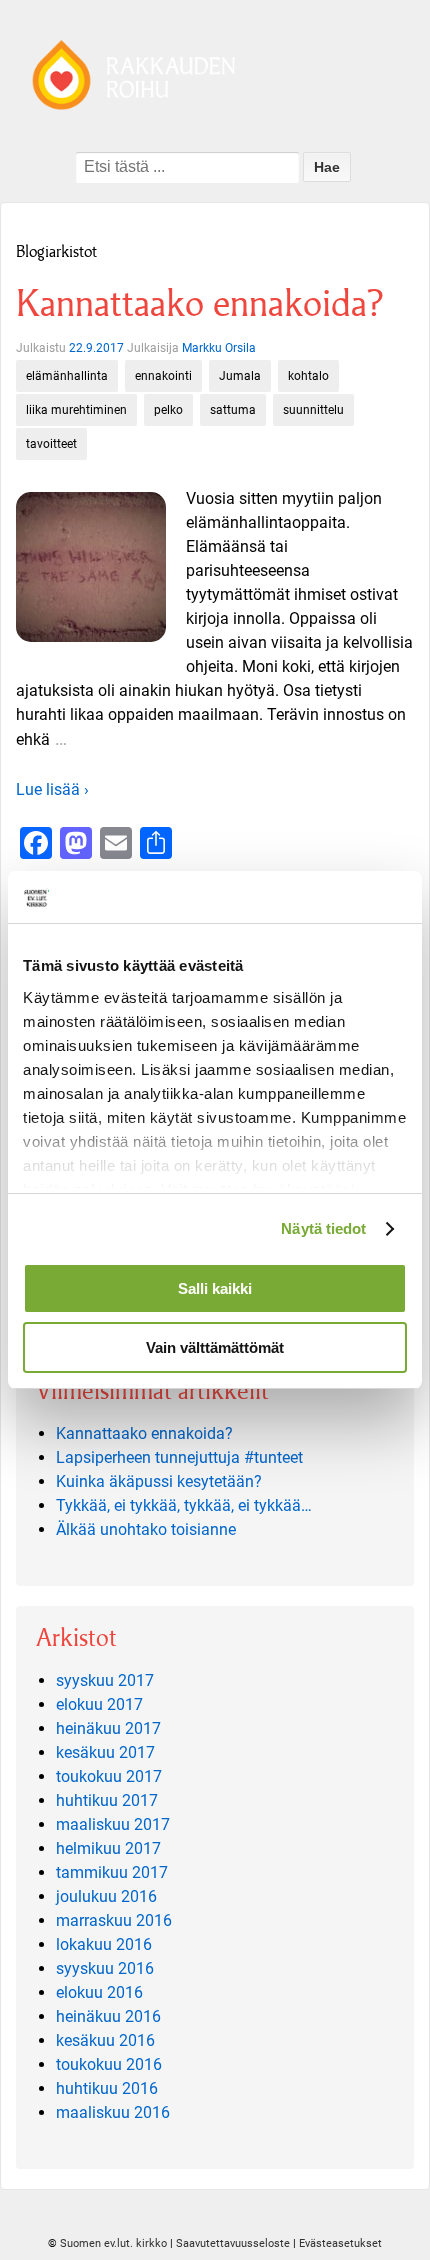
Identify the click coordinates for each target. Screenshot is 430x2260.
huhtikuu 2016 (107, 2088)
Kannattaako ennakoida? (199, 303)
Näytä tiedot (323, 1228)
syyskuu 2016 (105, 1968)
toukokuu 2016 (109, 2064)
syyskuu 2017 (105, 1680)
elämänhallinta (67, 376)
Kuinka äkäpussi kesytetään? (159, 1481)
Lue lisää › (52, 789)
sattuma (233, 410)
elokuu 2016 (99, 1992)
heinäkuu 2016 (108, 2016)
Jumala (240, 376)
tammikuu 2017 (112, 1872)
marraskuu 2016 (114, 1920)
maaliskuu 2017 (113, 1824)
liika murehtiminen (76, 410)
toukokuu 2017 (109, 1776)
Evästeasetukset (340, 2243)
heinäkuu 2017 (108, 1728)
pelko (168, 410)
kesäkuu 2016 (105, 2040)
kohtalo (308, 376)
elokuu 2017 (99, 1704)
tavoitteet (51, 444)
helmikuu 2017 (108, 1848)
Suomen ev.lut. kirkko (113, 2243)
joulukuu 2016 (106, 1896)
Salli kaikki (215, 1288)
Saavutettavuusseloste (233, 2243)
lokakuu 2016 (104, 1944)
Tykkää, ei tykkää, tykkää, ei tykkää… (184, 1505)
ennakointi (163, 376)
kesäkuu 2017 (105, 1752)
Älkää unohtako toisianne (146, 1529)
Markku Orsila (219, 348)
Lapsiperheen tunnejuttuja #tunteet (179, 1457)
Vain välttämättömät (215, 1347)
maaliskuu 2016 (113, 2112)
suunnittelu (313, 410)
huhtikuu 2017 (107, 1800)
